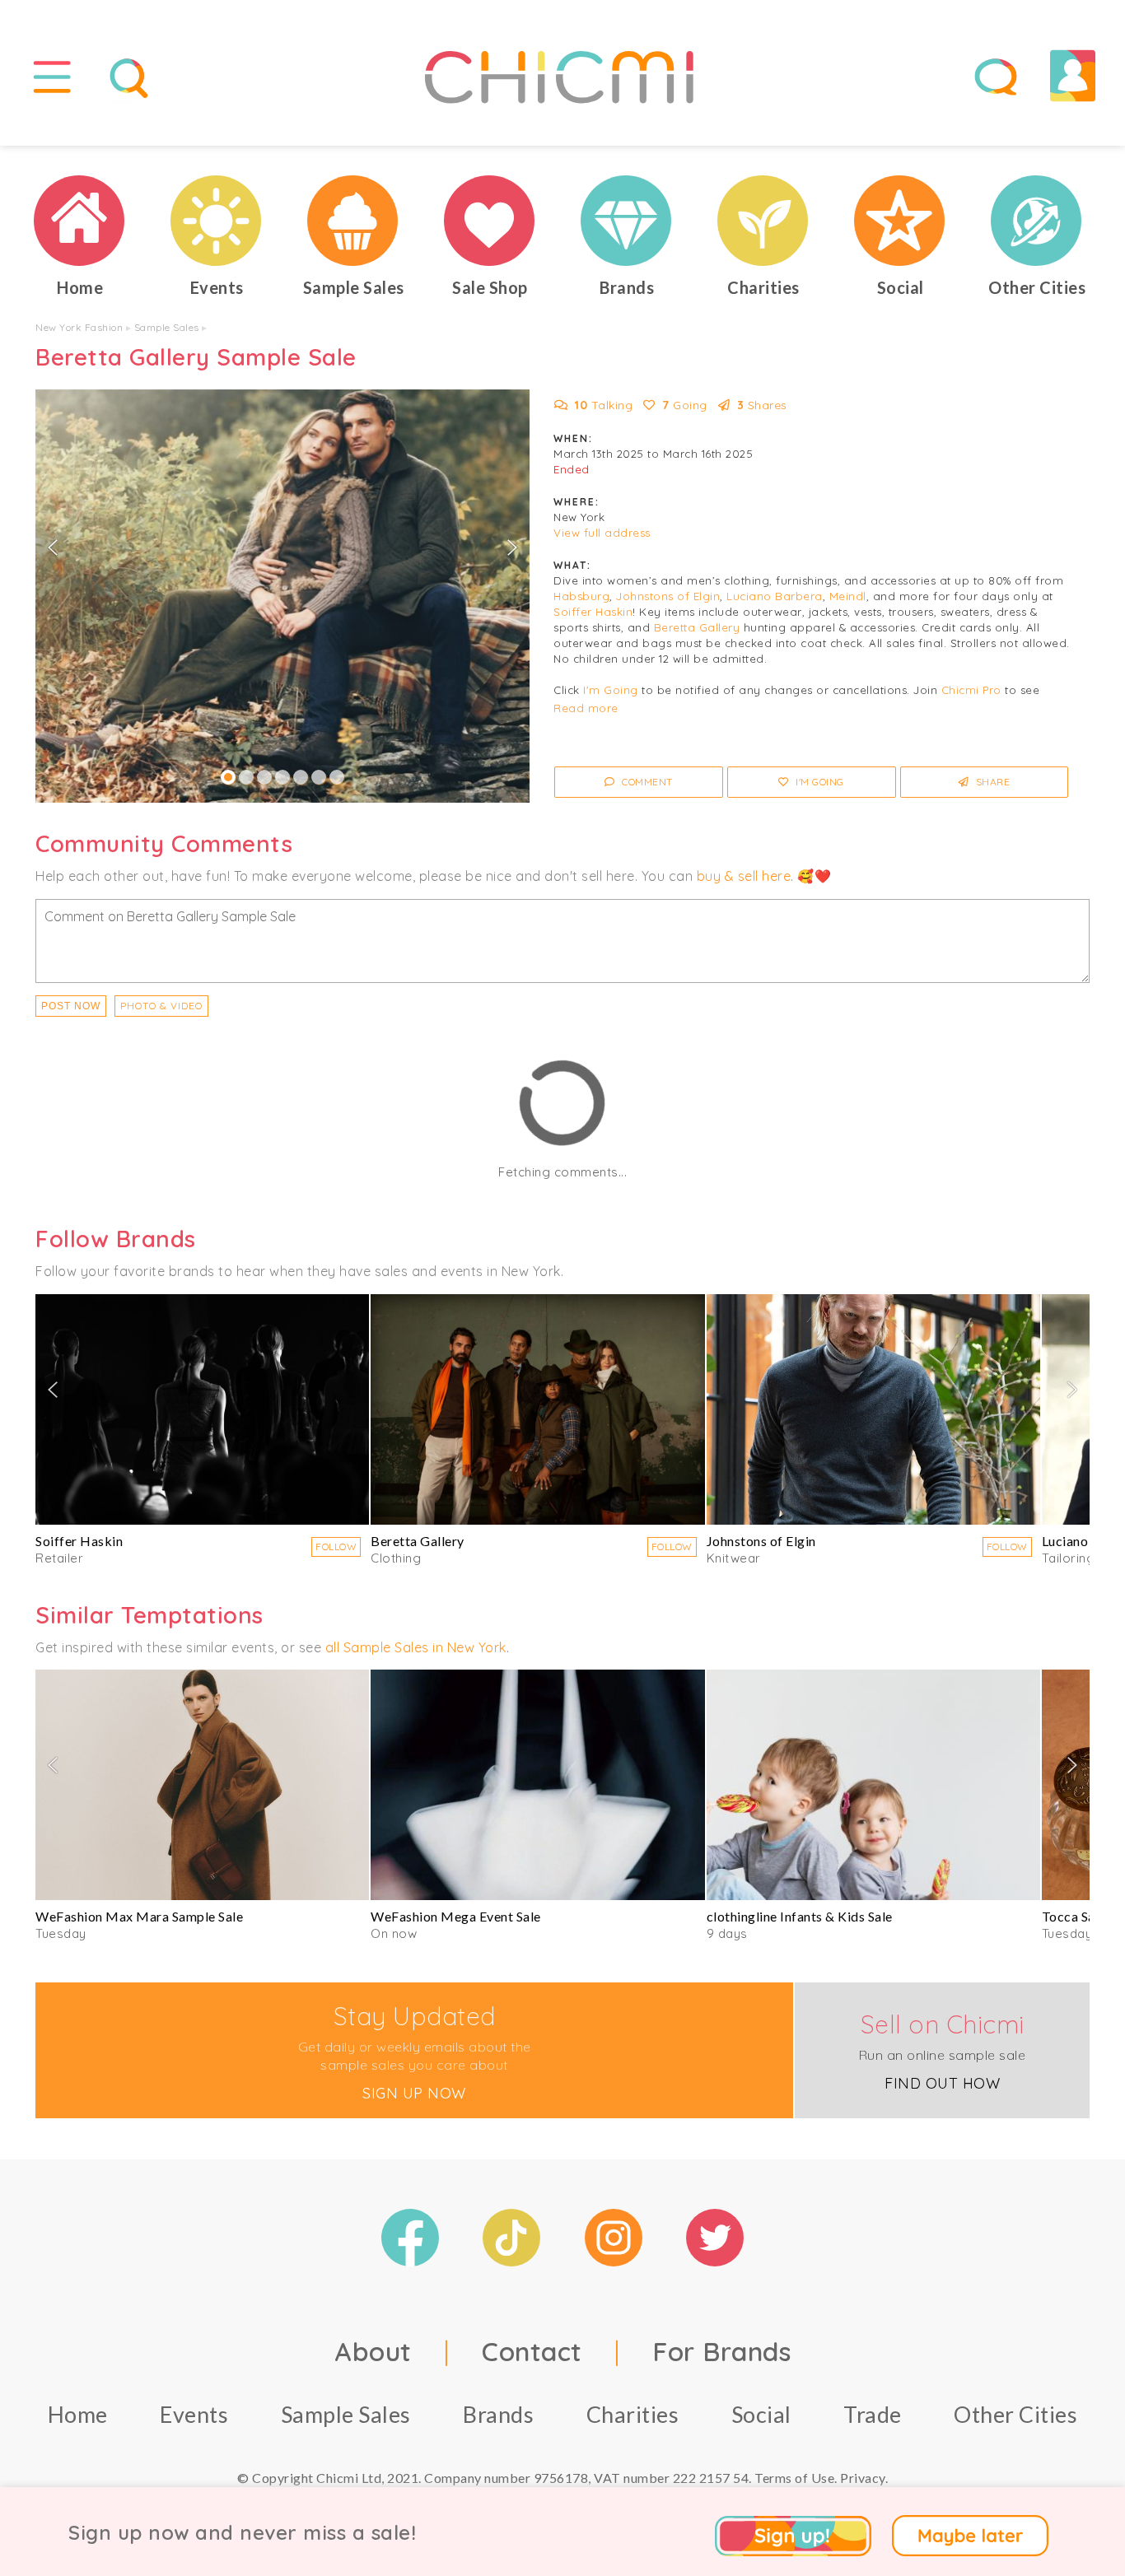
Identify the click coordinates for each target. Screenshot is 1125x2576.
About (373, 2351)
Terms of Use (794, 2478)
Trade (873, 2414)
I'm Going (611, 690)
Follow (336, 1547)
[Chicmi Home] (80, 221)
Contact (532, 2351)
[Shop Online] (490, 221)
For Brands (721, 2351)
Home (78, 2414)
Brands (498, 2414)
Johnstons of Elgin (668, 596)
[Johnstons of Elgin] (873, 1409)
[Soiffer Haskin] (202, 1409)
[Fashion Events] (217, 221)
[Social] (900, 221)
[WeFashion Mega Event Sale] (537, 1785)
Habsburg (581, 596)
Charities (633, 2414)
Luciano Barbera (775, 596)
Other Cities (1015, 2414)
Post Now (71, 1006)
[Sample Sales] (353, 221)
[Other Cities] (1037, 221)
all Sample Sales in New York (416, 1647)
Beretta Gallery (697, 627)
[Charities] (763, 221)
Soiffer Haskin (593, 612)
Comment (646, 782)
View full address (602, 533)
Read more (586, 708)
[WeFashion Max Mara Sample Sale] (202, 1785)
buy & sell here (744, 876)
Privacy (863, 2478)
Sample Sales (167, 327)
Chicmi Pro (971, 690)
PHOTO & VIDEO (161, 1006)
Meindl (848, 596)
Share (991, 782)
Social (761, 2414)
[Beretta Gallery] (537, 1409)
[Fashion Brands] (627, 221)
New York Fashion (79, 327)
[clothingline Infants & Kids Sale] (873, 1785)
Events (194, 2414)
